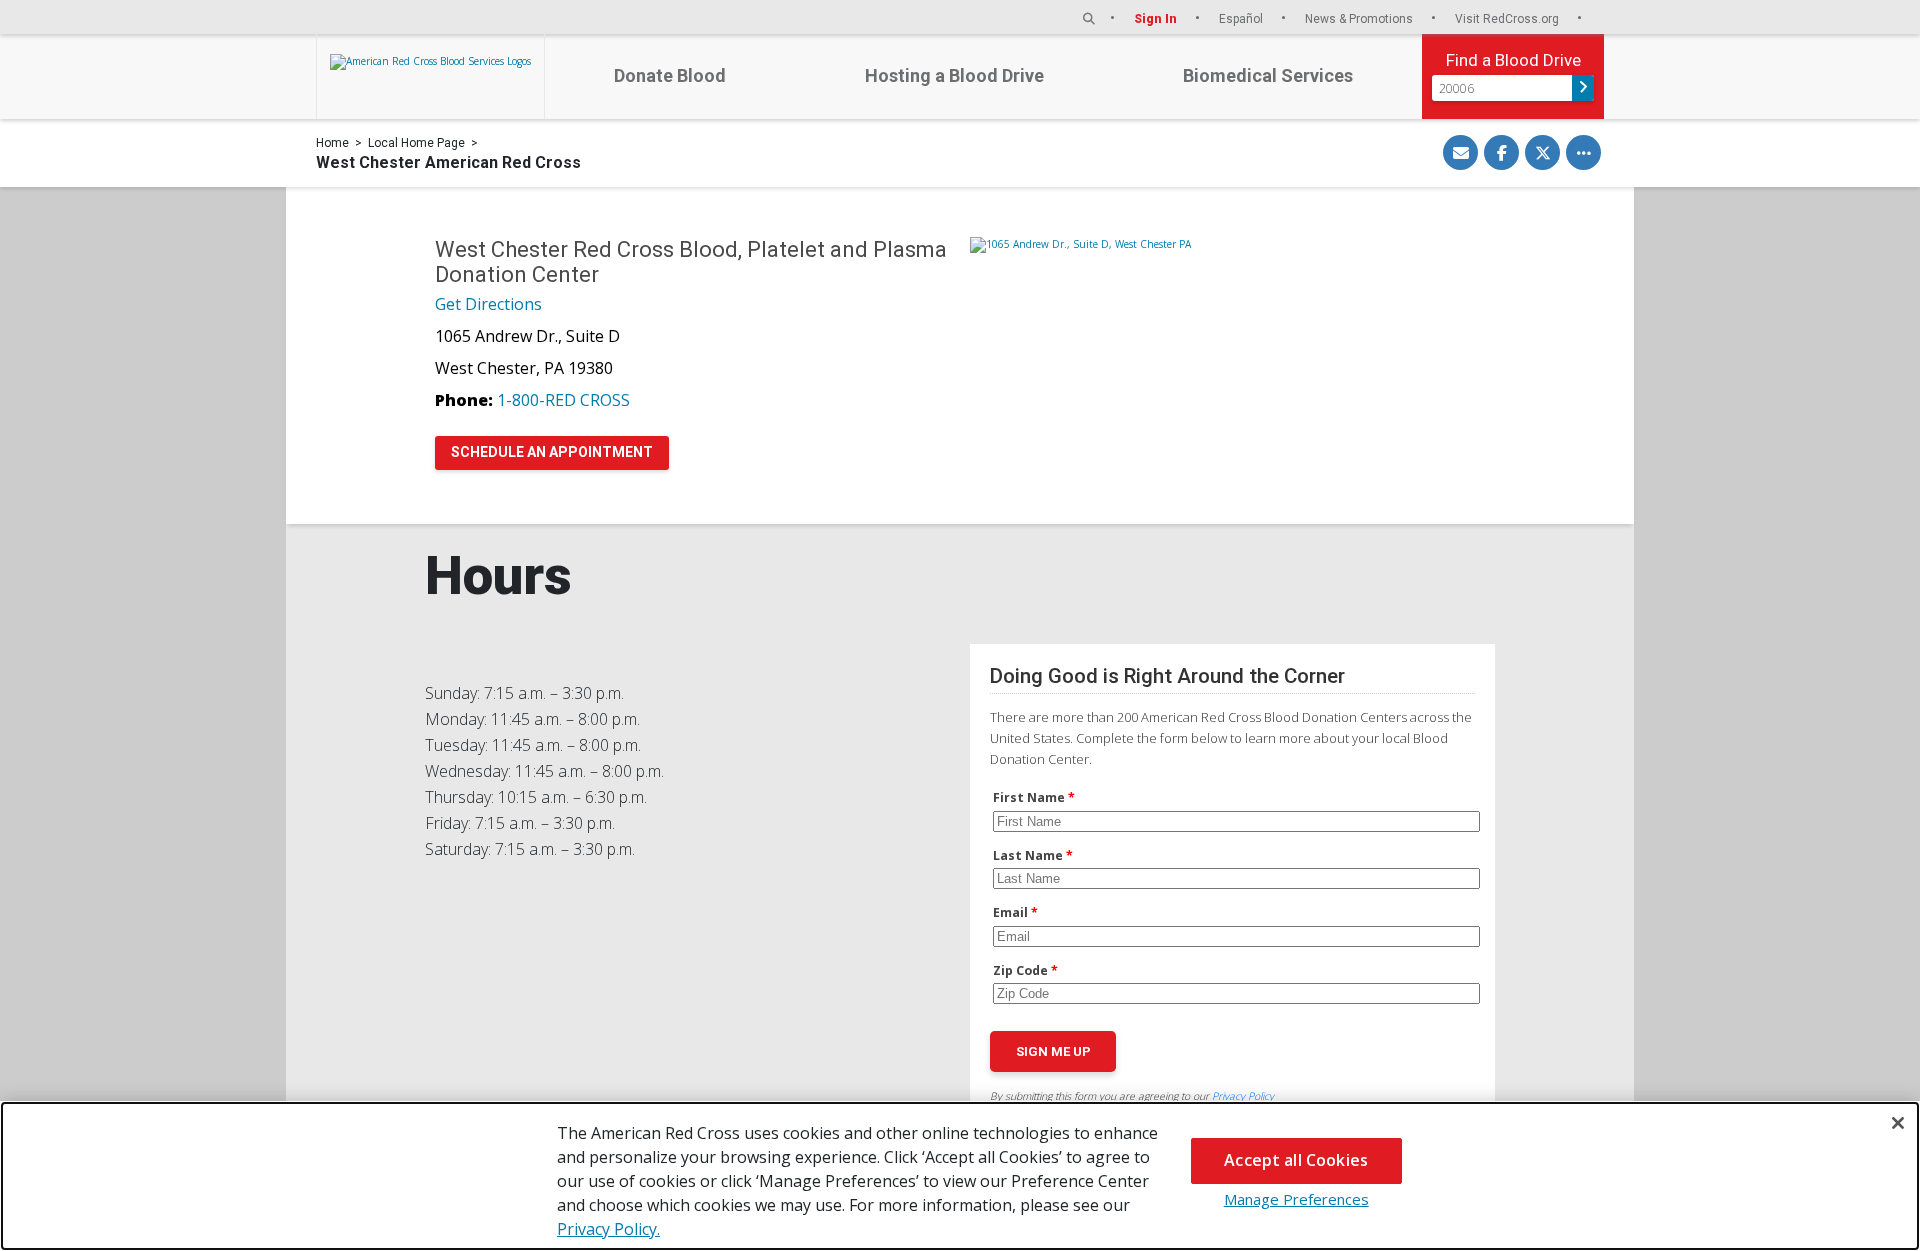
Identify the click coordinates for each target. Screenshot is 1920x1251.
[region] (960, 1176)
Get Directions (488, 304)
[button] (1089, 18)
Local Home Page (416, 143)
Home (332, 143)
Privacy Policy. (608, 1229)
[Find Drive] (1583, 88)
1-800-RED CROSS (563, 400)
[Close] (1898, 1123)
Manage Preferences (1296, 1199)
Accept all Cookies (1296, 1160)
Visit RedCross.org (1508, 18)
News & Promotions (1360, 18)
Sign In (1157, 18)
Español (1242, 18)
